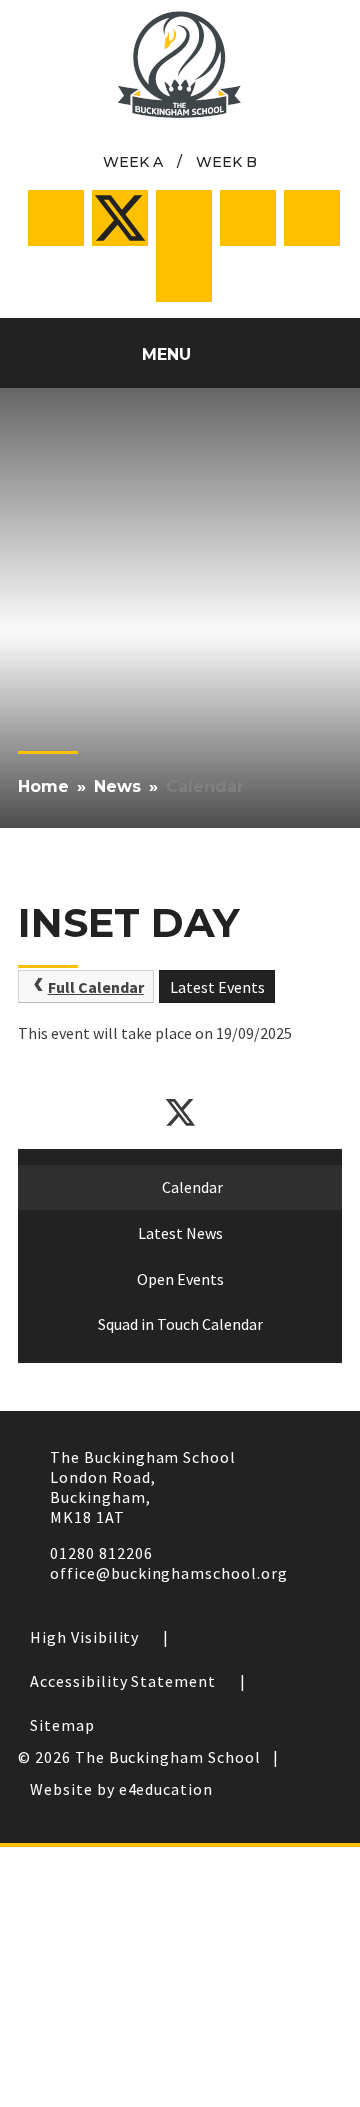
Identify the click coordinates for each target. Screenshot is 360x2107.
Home (43, 786)
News (117, 786)
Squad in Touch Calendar (180, 1324)
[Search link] (184, 274)
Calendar (205, 786)
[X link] (120, 218)
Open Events (180, 1279)
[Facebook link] (56, 218)
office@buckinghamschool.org (169, 1573)
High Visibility (84, 1637)
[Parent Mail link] (248, 218)
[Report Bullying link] (184, 218)
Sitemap (62, 1725)
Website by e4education (121, 1789)
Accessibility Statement (123, 1681)
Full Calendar (96, 987)
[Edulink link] (312, 218)
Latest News (180, 1233)
